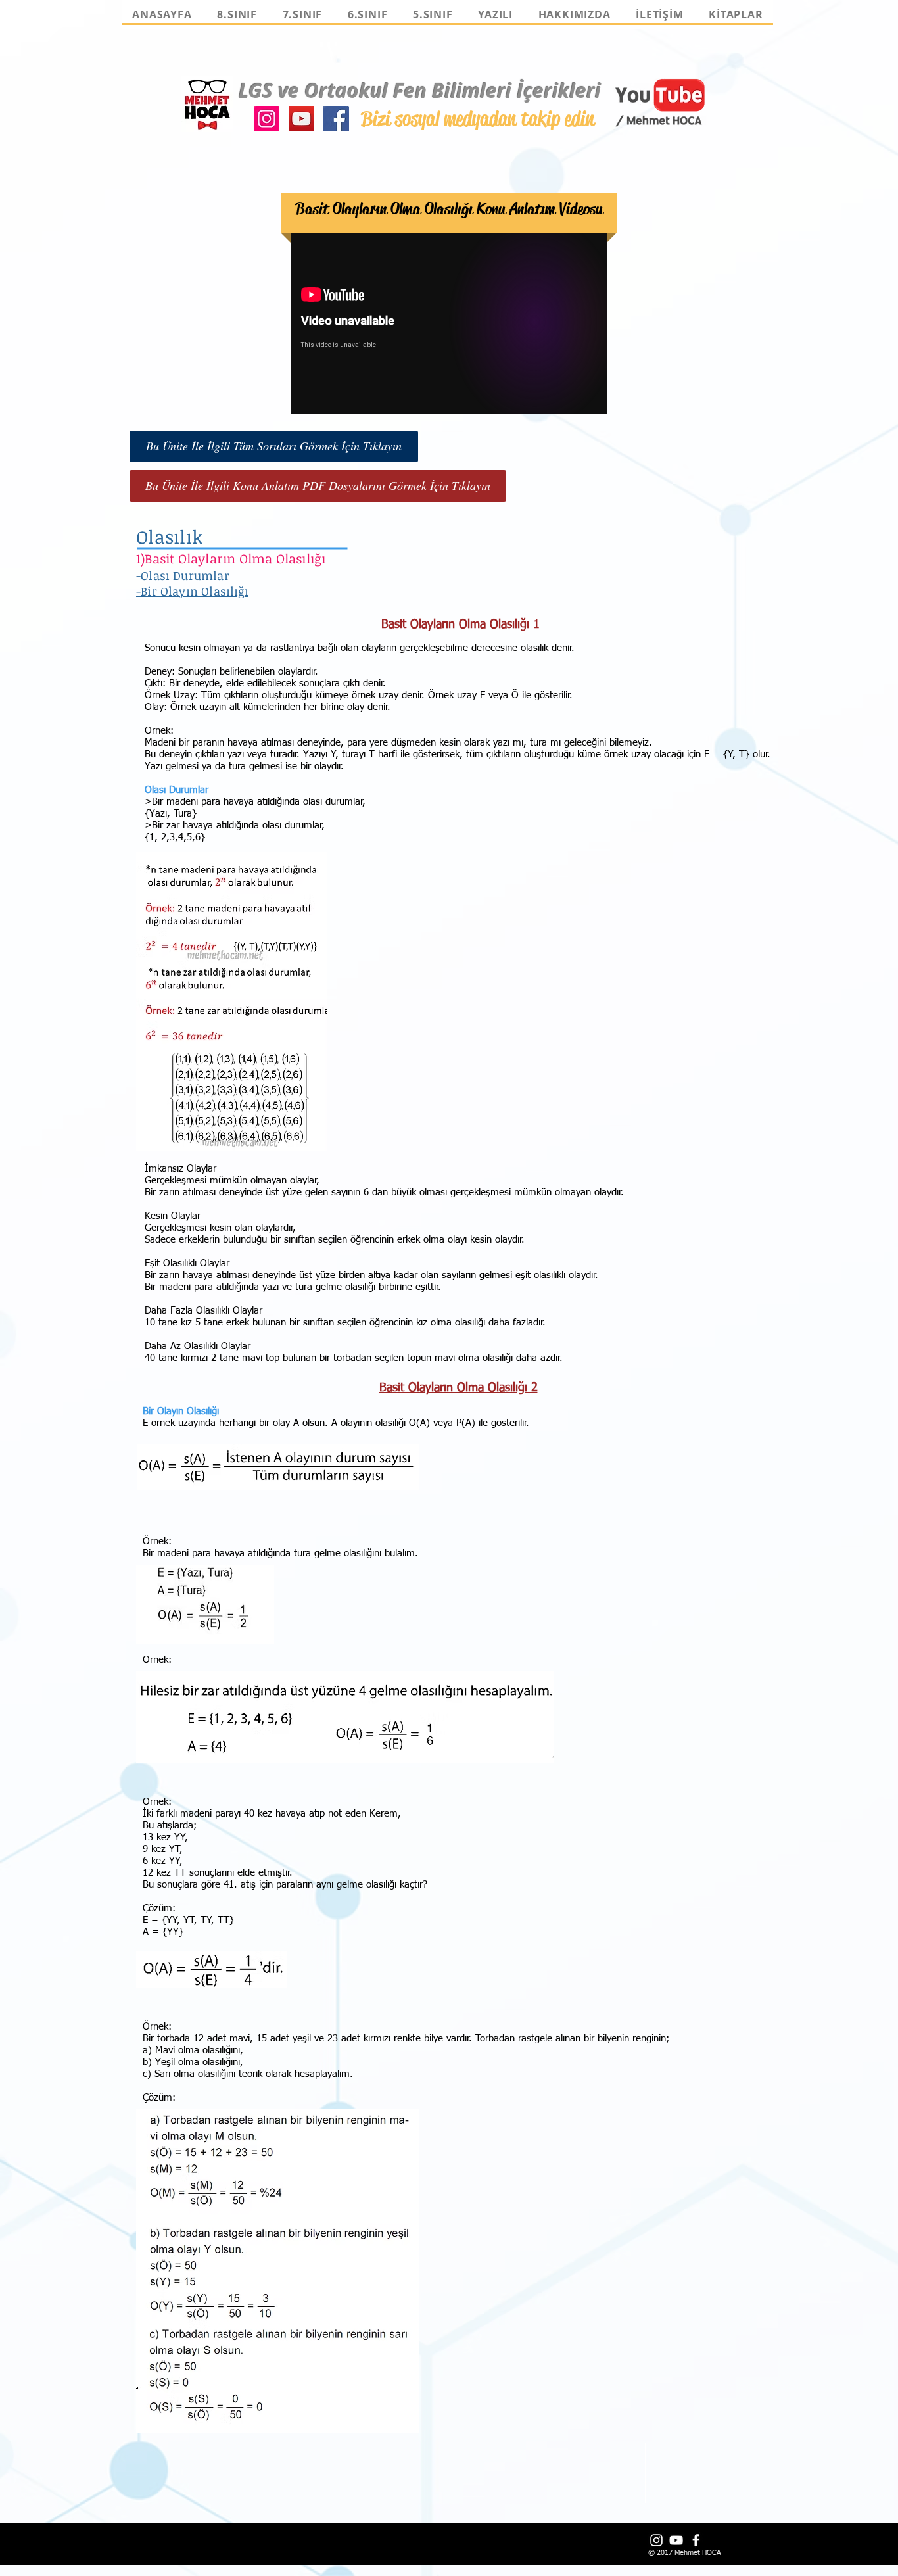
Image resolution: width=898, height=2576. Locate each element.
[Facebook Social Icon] (336, 119)
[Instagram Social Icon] (267, 119)
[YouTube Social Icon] (301, 119)
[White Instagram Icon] (656, 2540)
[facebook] (696, 2540)
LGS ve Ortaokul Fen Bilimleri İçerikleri (420, 90)
